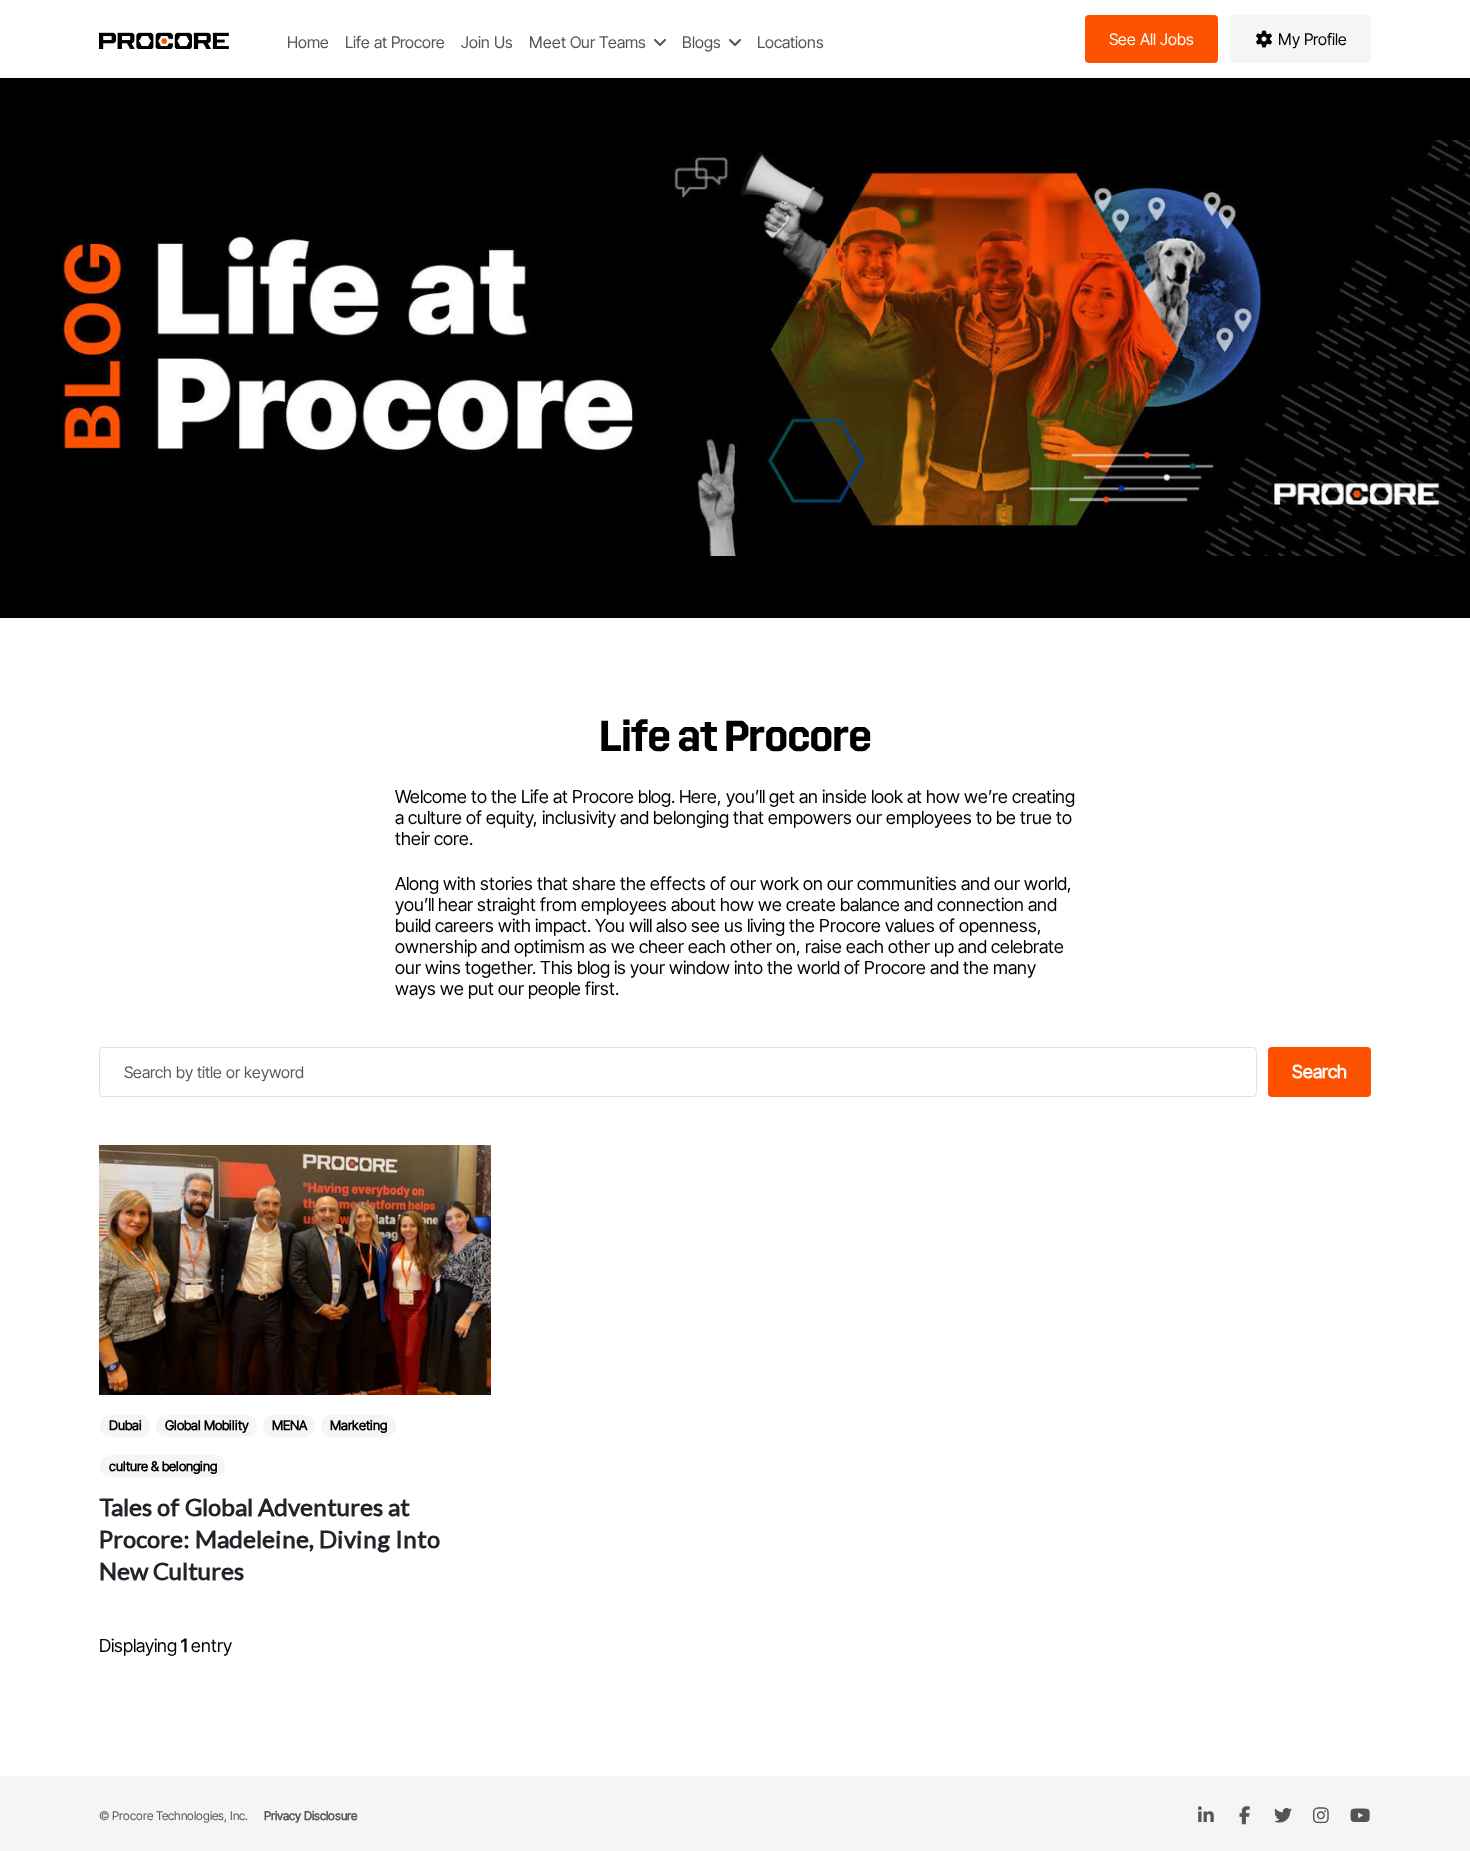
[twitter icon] (1283, 1815)
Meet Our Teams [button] (589, 42)
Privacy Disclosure (310, 1815)
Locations (790, 42)
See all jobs (1151, 39)
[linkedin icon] (1206, 1815)
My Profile (1310, 39)
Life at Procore (395, 42)
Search (1319, 1071)
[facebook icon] (1244, 1815)
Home (308, 42)
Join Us (487, 42)
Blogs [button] (703, 42)
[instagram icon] (1321, 1815)
